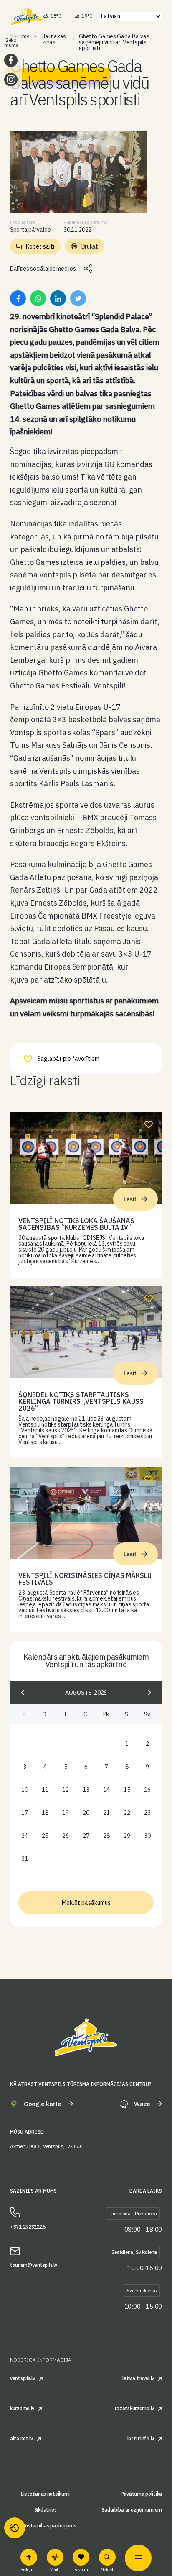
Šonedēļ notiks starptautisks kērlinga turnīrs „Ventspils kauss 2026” (81, 1401)
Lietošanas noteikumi (45, 2494)
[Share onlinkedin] (58, 298)
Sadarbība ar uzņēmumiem (132, 2510)
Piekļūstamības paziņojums (45, 2526)
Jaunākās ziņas (54, 39)
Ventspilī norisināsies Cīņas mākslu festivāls (85, 1579)
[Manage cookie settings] (15, 2528)
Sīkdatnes (45, 2510)
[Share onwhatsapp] (38, 298)
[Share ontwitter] (78, 298)
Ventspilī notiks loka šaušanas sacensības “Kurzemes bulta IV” (76, 1224)
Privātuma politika (141, 2494)
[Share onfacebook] (18, 298)
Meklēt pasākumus (86, 1903)
